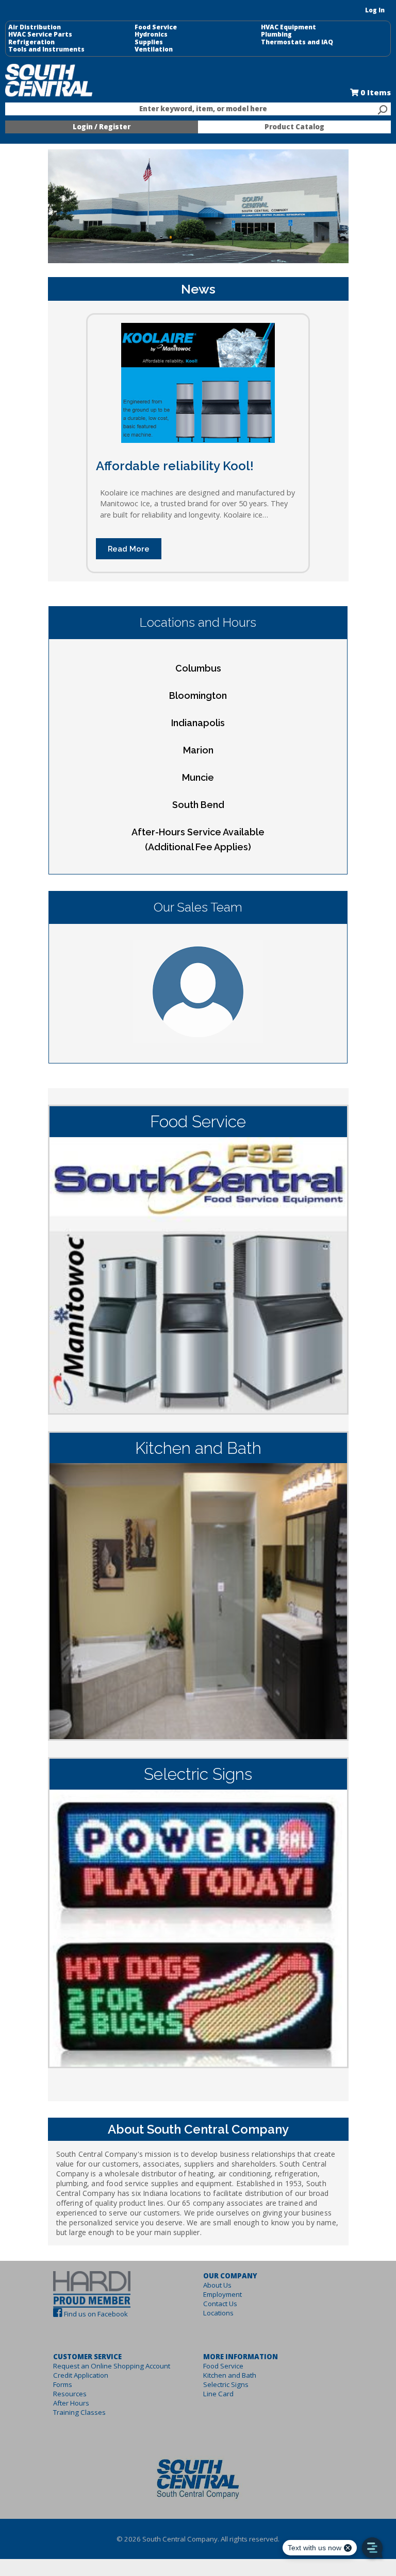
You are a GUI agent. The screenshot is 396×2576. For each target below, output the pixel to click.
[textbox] (193, 109)
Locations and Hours (198, 622)
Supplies (149, 42)
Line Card (218, 2394)
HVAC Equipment (288, 27)
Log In (375, 10)
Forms (63, 2384)
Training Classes (79, 2412)
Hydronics (151, 35)
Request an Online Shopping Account (112, 2366)
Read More (129, 549)
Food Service (156, 27)
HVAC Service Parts (40, 35)
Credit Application (81, 2375)
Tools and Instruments (46, 49)
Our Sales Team (198, 907)
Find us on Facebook (96, 2314)
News (198, 289)
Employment (222, 2294)
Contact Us (220, 2304)
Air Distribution (35, 27)
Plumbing (276, 35)
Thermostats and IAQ (297, 42)
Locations (218, 2313)
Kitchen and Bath (230, 2375)
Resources (70, 2394)
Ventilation (154, 49)
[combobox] (198, 109)
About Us (217, 2285)
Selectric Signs (226, 2384)
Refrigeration (31, 42)
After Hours (71, 2403)
